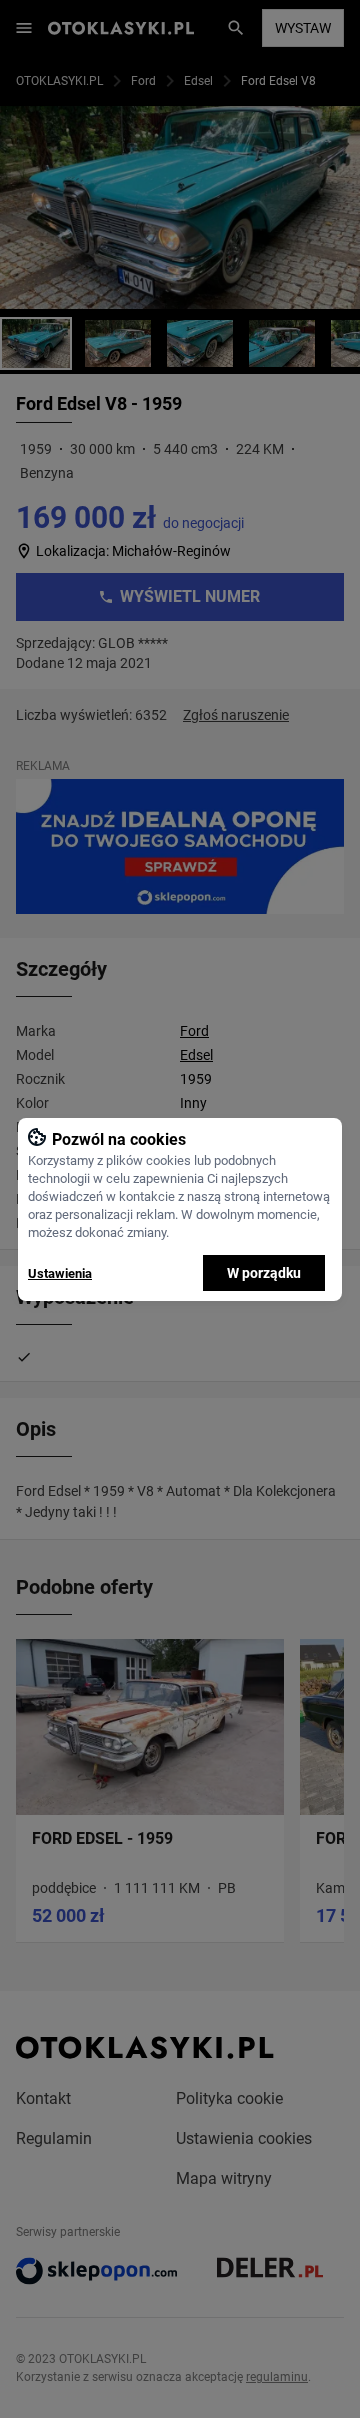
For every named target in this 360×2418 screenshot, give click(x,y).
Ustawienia (60, 1273)
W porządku (264, 1273)
